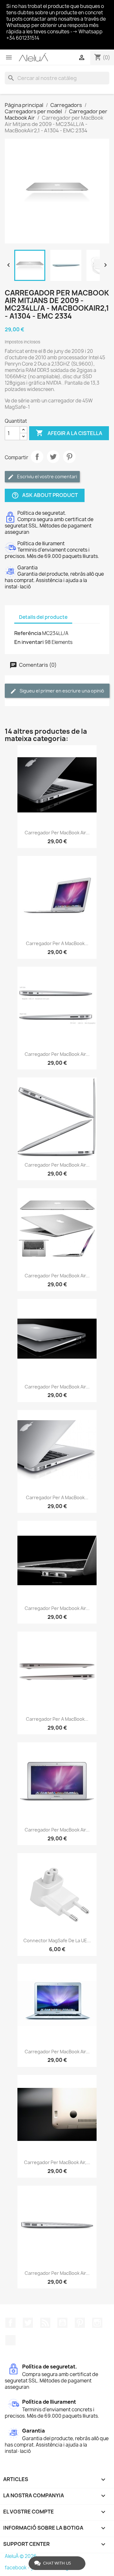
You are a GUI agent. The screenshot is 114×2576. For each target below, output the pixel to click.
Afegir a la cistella (69, 433)
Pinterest (69, 457)
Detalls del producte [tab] (43, 617)
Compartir (37, 457)
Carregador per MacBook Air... (57, 833)
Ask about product (45, 496)
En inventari (29, 642)
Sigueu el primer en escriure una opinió (61, 691)
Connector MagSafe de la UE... (57, 1940)
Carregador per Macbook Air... (57, 1608)
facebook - (18, 2568)
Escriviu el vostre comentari (47, 477)
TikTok (10, 2340)
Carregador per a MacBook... (57, 943)
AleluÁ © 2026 (21, 2556)
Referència (28, 633)
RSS (45, 2323)
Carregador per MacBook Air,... (57, 2162)
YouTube (62, 2323)
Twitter (28, 2323)
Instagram (97, 2323)
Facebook (10, 2323)
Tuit (53, 457)
